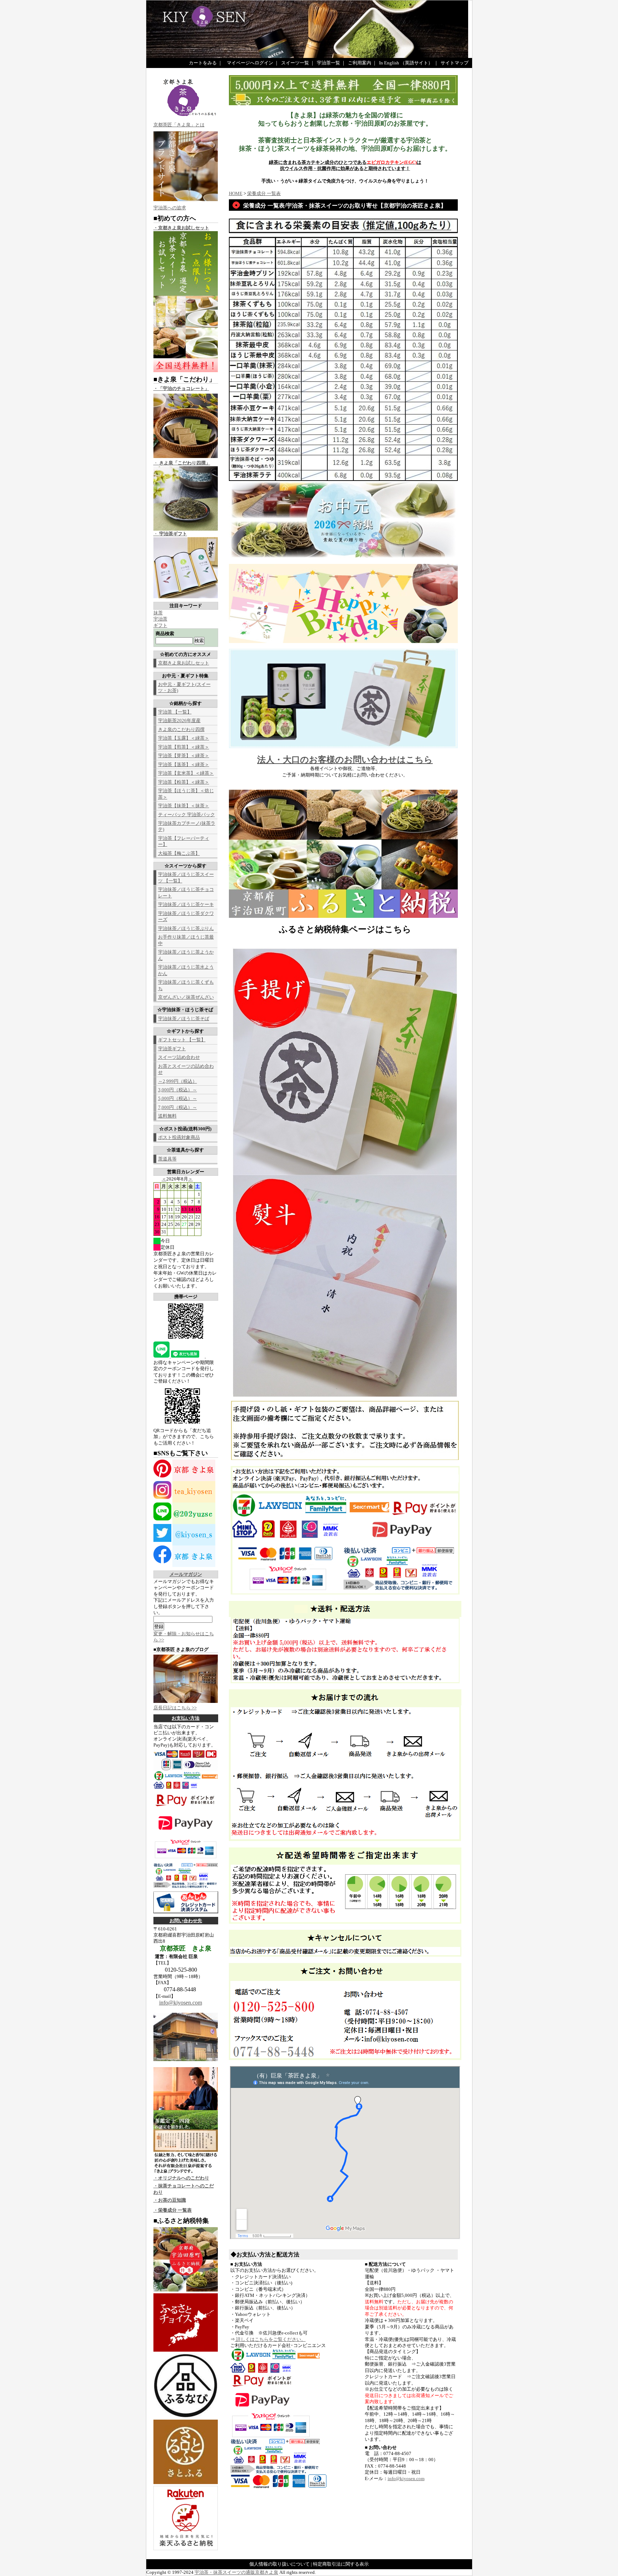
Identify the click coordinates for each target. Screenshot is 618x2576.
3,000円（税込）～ (178, 1090)
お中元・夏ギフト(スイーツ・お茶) (184, 687)
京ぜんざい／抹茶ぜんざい (186, 997)
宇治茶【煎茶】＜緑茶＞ (184, 747)
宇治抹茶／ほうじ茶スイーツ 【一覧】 (186, 877)
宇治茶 (160, 619)
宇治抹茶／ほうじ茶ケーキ (186, 904)
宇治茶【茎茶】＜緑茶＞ (184, 764)
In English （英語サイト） (406, 63)
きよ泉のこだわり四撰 (181, 729)
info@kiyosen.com (181, 2003)
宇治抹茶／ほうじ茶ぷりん (186, 928)
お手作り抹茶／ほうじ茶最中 (186, 940)
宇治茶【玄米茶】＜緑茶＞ (186, 773)
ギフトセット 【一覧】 (182, 1040)
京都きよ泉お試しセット (184, 663)
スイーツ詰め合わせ (179, 1057)
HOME (236, 193)
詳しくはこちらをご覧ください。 (270, 2339)
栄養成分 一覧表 (264, 193)
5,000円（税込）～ (178, 1098)
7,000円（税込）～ (178, 1107)
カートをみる (203, 63)
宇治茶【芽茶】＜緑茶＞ (184, 756)
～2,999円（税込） (178, 1081)
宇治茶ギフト (172, 1049)
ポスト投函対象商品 (179, 1137)
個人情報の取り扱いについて (279, 2564)
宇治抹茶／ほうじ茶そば (184, 1019)
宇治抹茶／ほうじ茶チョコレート (186, 892)
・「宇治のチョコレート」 (181, 388)
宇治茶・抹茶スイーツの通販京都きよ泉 (236, 2572)
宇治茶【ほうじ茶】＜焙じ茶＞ (186, 794)
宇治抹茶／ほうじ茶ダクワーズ (186, 916)
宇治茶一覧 (328, 63)
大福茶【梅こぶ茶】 (179, 853)
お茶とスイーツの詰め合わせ (186, 1069)
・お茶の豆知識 (170, 2200)
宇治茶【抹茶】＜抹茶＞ (184, 806)
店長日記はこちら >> (175, 1708)
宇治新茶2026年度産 (179, 720)
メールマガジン (186, 1574)
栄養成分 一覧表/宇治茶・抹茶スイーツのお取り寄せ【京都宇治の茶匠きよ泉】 (345, 206)
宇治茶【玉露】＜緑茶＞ (184, 738)
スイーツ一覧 (295, 63)
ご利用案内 (360, 63)
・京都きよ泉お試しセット (181, 228)
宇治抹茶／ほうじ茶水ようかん (186, 970)
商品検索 (165, 634)
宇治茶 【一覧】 (175, 712)
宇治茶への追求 (170, 208)
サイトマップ (455, 63)
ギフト (160, 625)
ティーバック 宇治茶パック (187, 815)
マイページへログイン (250, 63)
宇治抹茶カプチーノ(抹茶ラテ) (187, 826)
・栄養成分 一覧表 (173, 2210)
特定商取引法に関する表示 (341, 2564)
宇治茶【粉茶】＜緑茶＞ (184, 782)
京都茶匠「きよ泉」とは (179, 125)
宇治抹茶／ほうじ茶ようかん (186, 955)
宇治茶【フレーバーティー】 (184, 841)
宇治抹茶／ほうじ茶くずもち (186, 985)
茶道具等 (167, 1159)
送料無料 (167, 1116)
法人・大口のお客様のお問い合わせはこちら (345, 760)
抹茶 (158, 613)
